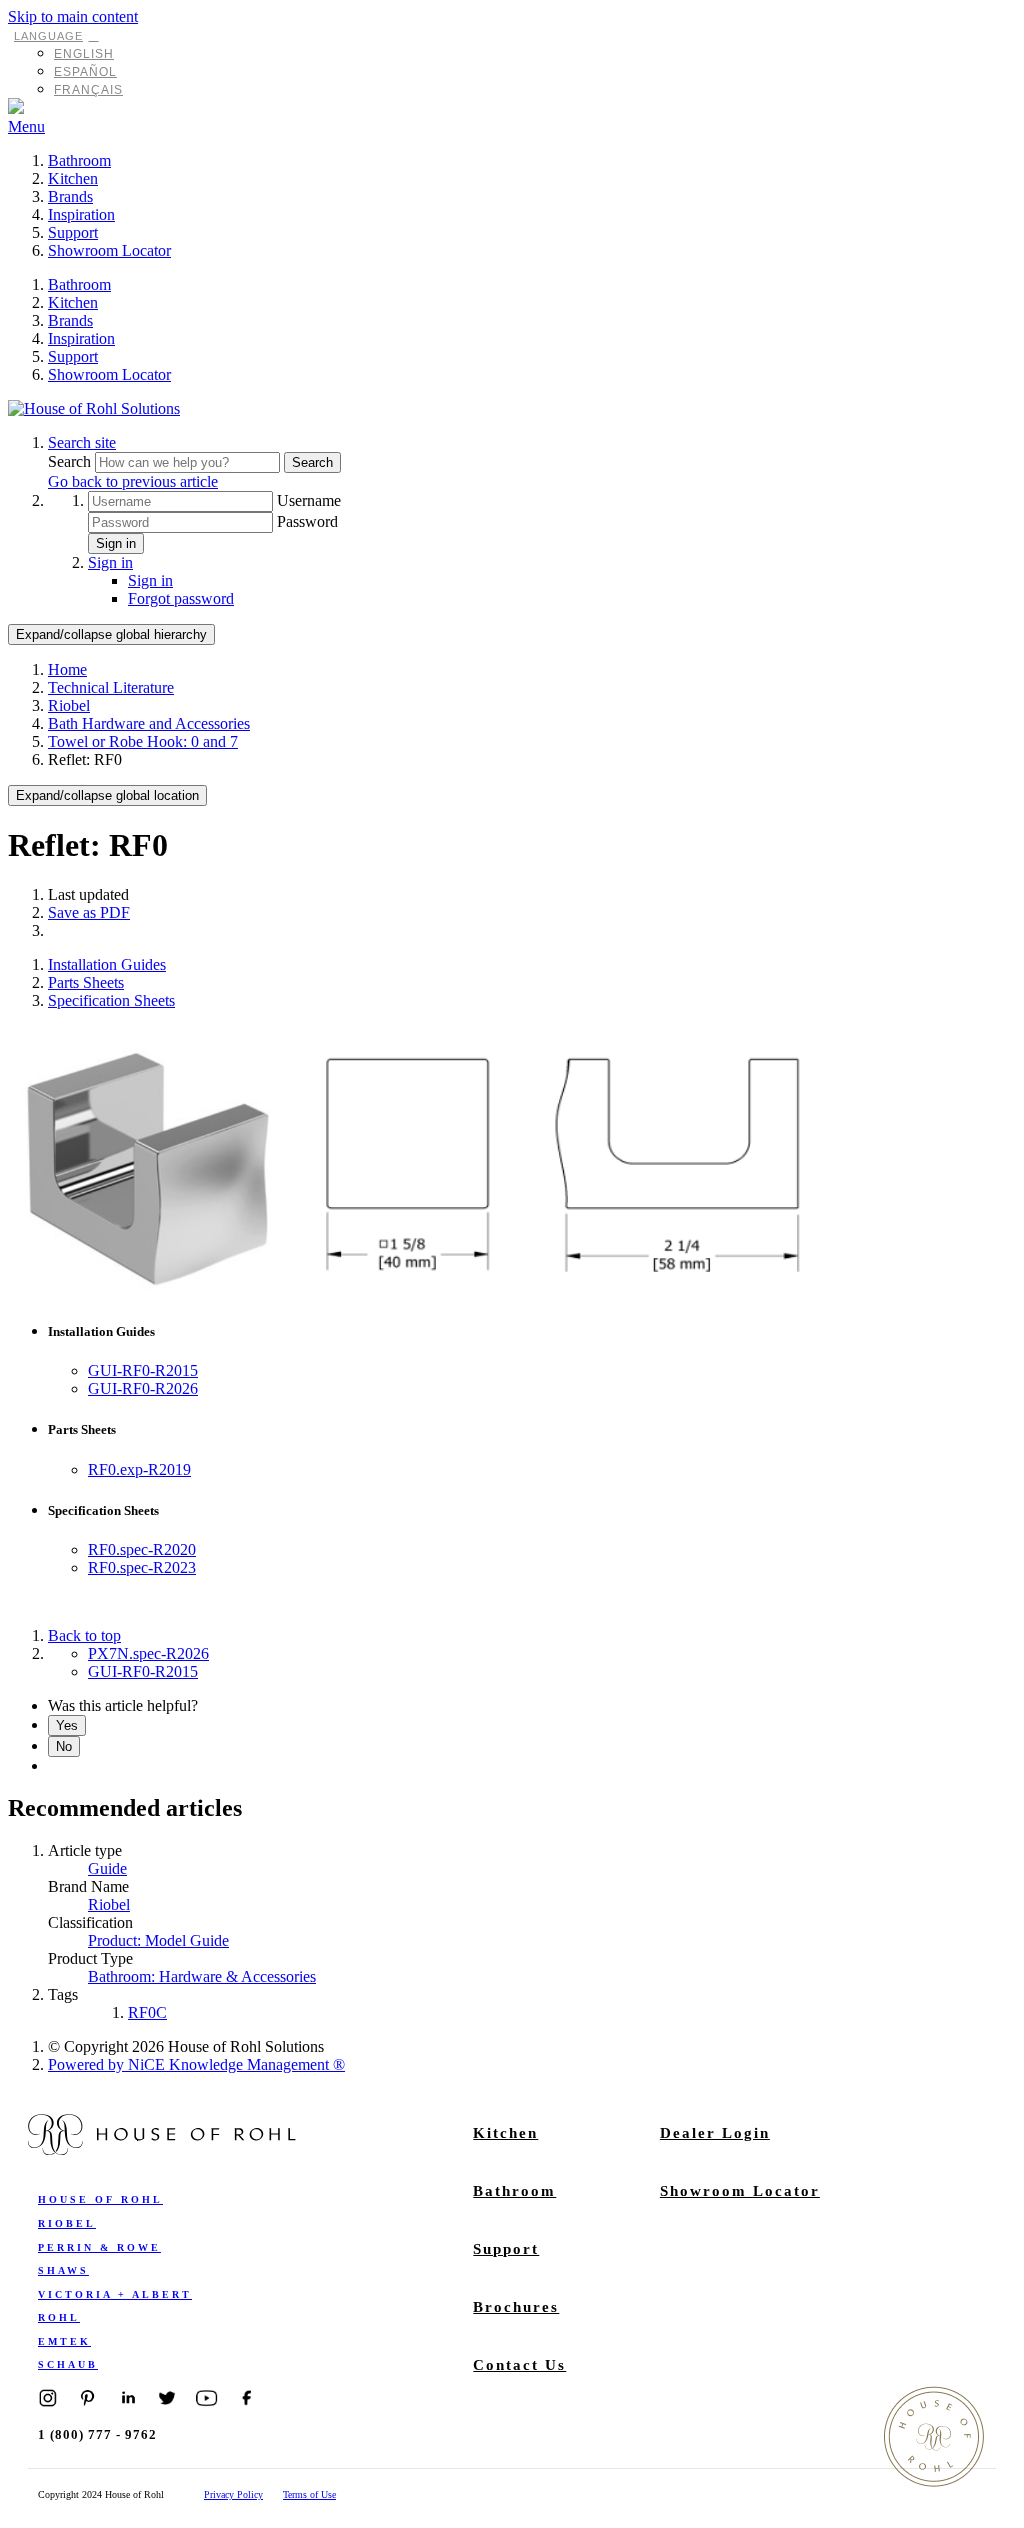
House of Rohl (100, 2199)
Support (73, 232)
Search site (82, 442)
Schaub (68, 2364)
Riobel (69, 705)
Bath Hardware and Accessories (149, 723)
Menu (26, 126)
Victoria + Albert (115, 2294)
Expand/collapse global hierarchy (111, 634)
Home (67, 669)
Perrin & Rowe (99, 2247)
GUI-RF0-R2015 (143, 1370)
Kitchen (73, 178)
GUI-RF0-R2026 (143, 1388)
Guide (107, 1868)
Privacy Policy (233, 2494)
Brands (70, 196)
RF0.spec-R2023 (142, 1567)
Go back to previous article (133, 481)
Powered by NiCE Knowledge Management (196, 2064)
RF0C (147, 2012)
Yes (67, 1725)
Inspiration (81, 214)
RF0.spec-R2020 (142, 1549)
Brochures (516, 2307)
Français (88, 90)
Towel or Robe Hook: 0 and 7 (143, 741)
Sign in (116, 543)
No (64, 1746)
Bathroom (79, 160)
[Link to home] (94, 408)
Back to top (84, 1635)
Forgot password (181, 598)
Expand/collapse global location (107, 795)
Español (85, 72)
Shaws (63, 2270)
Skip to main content (73, 16)
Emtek (64, 2341)
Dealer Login (715, 2133)
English (84, 54)
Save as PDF (89, 912)
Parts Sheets (86, 982)
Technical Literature (111, 687)
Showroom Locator (109, 250)
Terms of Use (309, 2494)
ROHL (59, 2317)
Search (71, 461)
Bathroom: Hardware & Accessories (202, 1976)
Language (48, 36)
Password (307, 521)
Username (309, 500)
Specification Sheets (111, 1000)
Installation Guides (107, 964)
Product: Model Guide (158, 1940)
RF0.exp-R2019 (139, 1469)
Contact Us (519, 2365)
